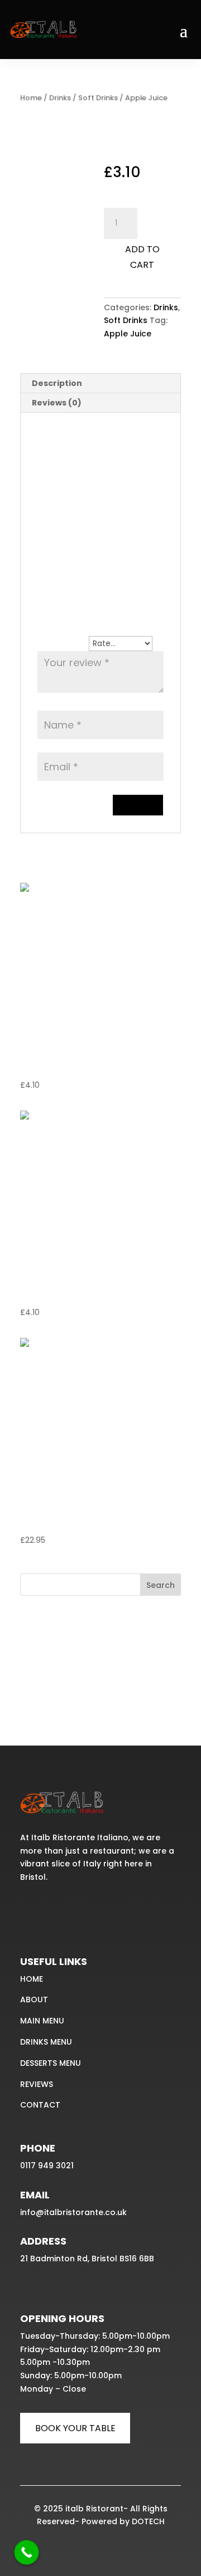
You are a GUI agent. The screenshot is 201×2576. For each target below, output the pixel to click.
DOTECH (148, 2521)
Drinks (60, 98)
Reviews (37, 2084)
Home (31, 98)
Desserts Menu (51, 2063)
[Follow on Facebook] (30, 1911)
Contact (40, 2105)
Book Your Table (75, 2428)
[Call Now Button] (27, 2553)
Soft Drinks (98, 98)
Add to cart (142, 257)
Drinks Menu (46, 2042)
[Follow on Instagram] (55, 1911)
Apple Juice (128, 334)
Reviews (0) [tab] (57, 403)
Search (161, 1585)
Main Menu (42, 2021)
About (34, 2000)
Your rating (63, 643)
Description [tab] (57, 383)
